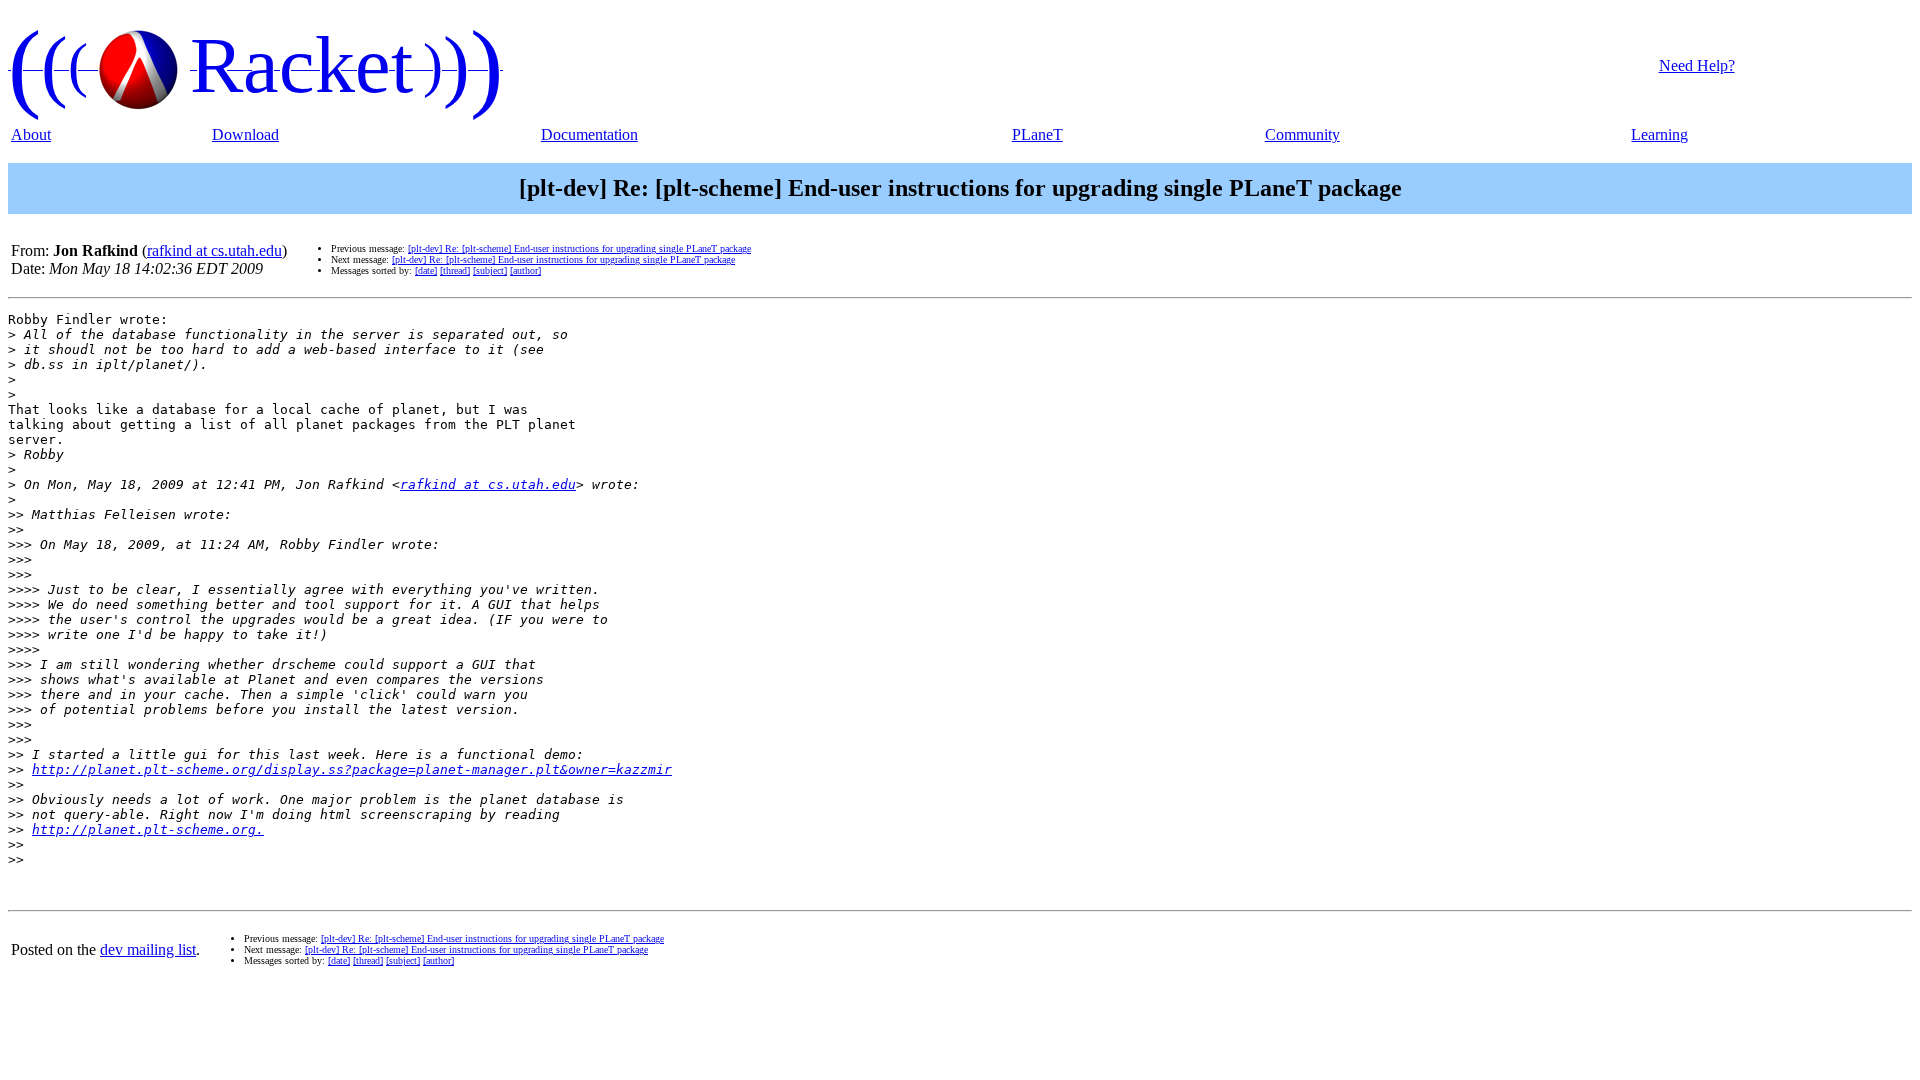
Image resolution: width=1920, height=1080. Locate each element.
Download (245, 134)
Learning (1659, 134)
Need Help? (1697, 65)
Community (1302, 134)
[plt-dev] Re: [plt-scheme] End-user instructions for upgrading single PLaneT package (579, 248)
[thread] (455, 270)
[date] (426, 270)
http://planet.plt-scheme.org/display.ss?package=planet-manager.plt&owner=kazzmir (352, 769)
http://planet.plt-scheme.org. (148, 829)
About (31, 134)
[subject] (490, 270)
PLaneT (1037, 134)
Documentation (589, 134)
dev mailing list (148, 949)
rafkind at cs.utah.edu (214, 250)
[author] (525, 270)
